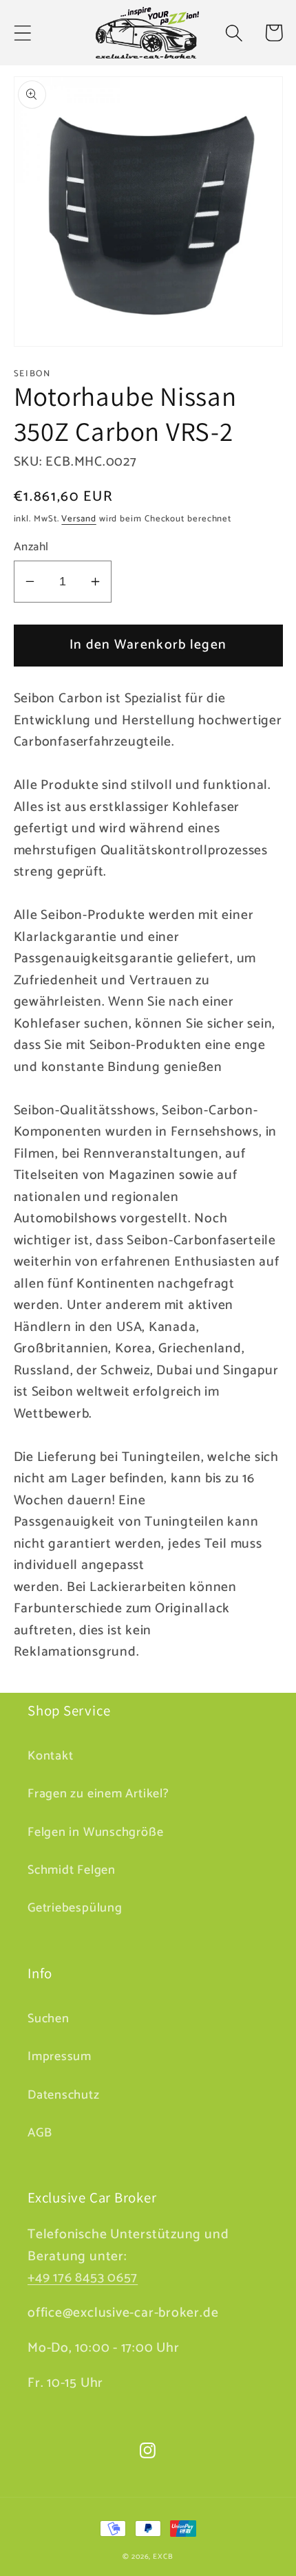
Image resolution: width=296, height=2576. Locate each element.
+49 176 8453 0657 (83, 2278)
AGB (40, 2133)
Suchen (49, 2019)
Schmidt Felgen (72, 1870)
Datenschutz (64, 2095)
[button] (22, 33)
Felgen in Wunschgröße (95, 1832)
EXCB (163, 2557)
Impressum (60, 2057)
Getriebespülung (75, 1908)
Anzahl (31, 547)
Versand (78, 519)
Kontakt (50, 1756)
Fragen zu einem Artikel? (98, 1794)
